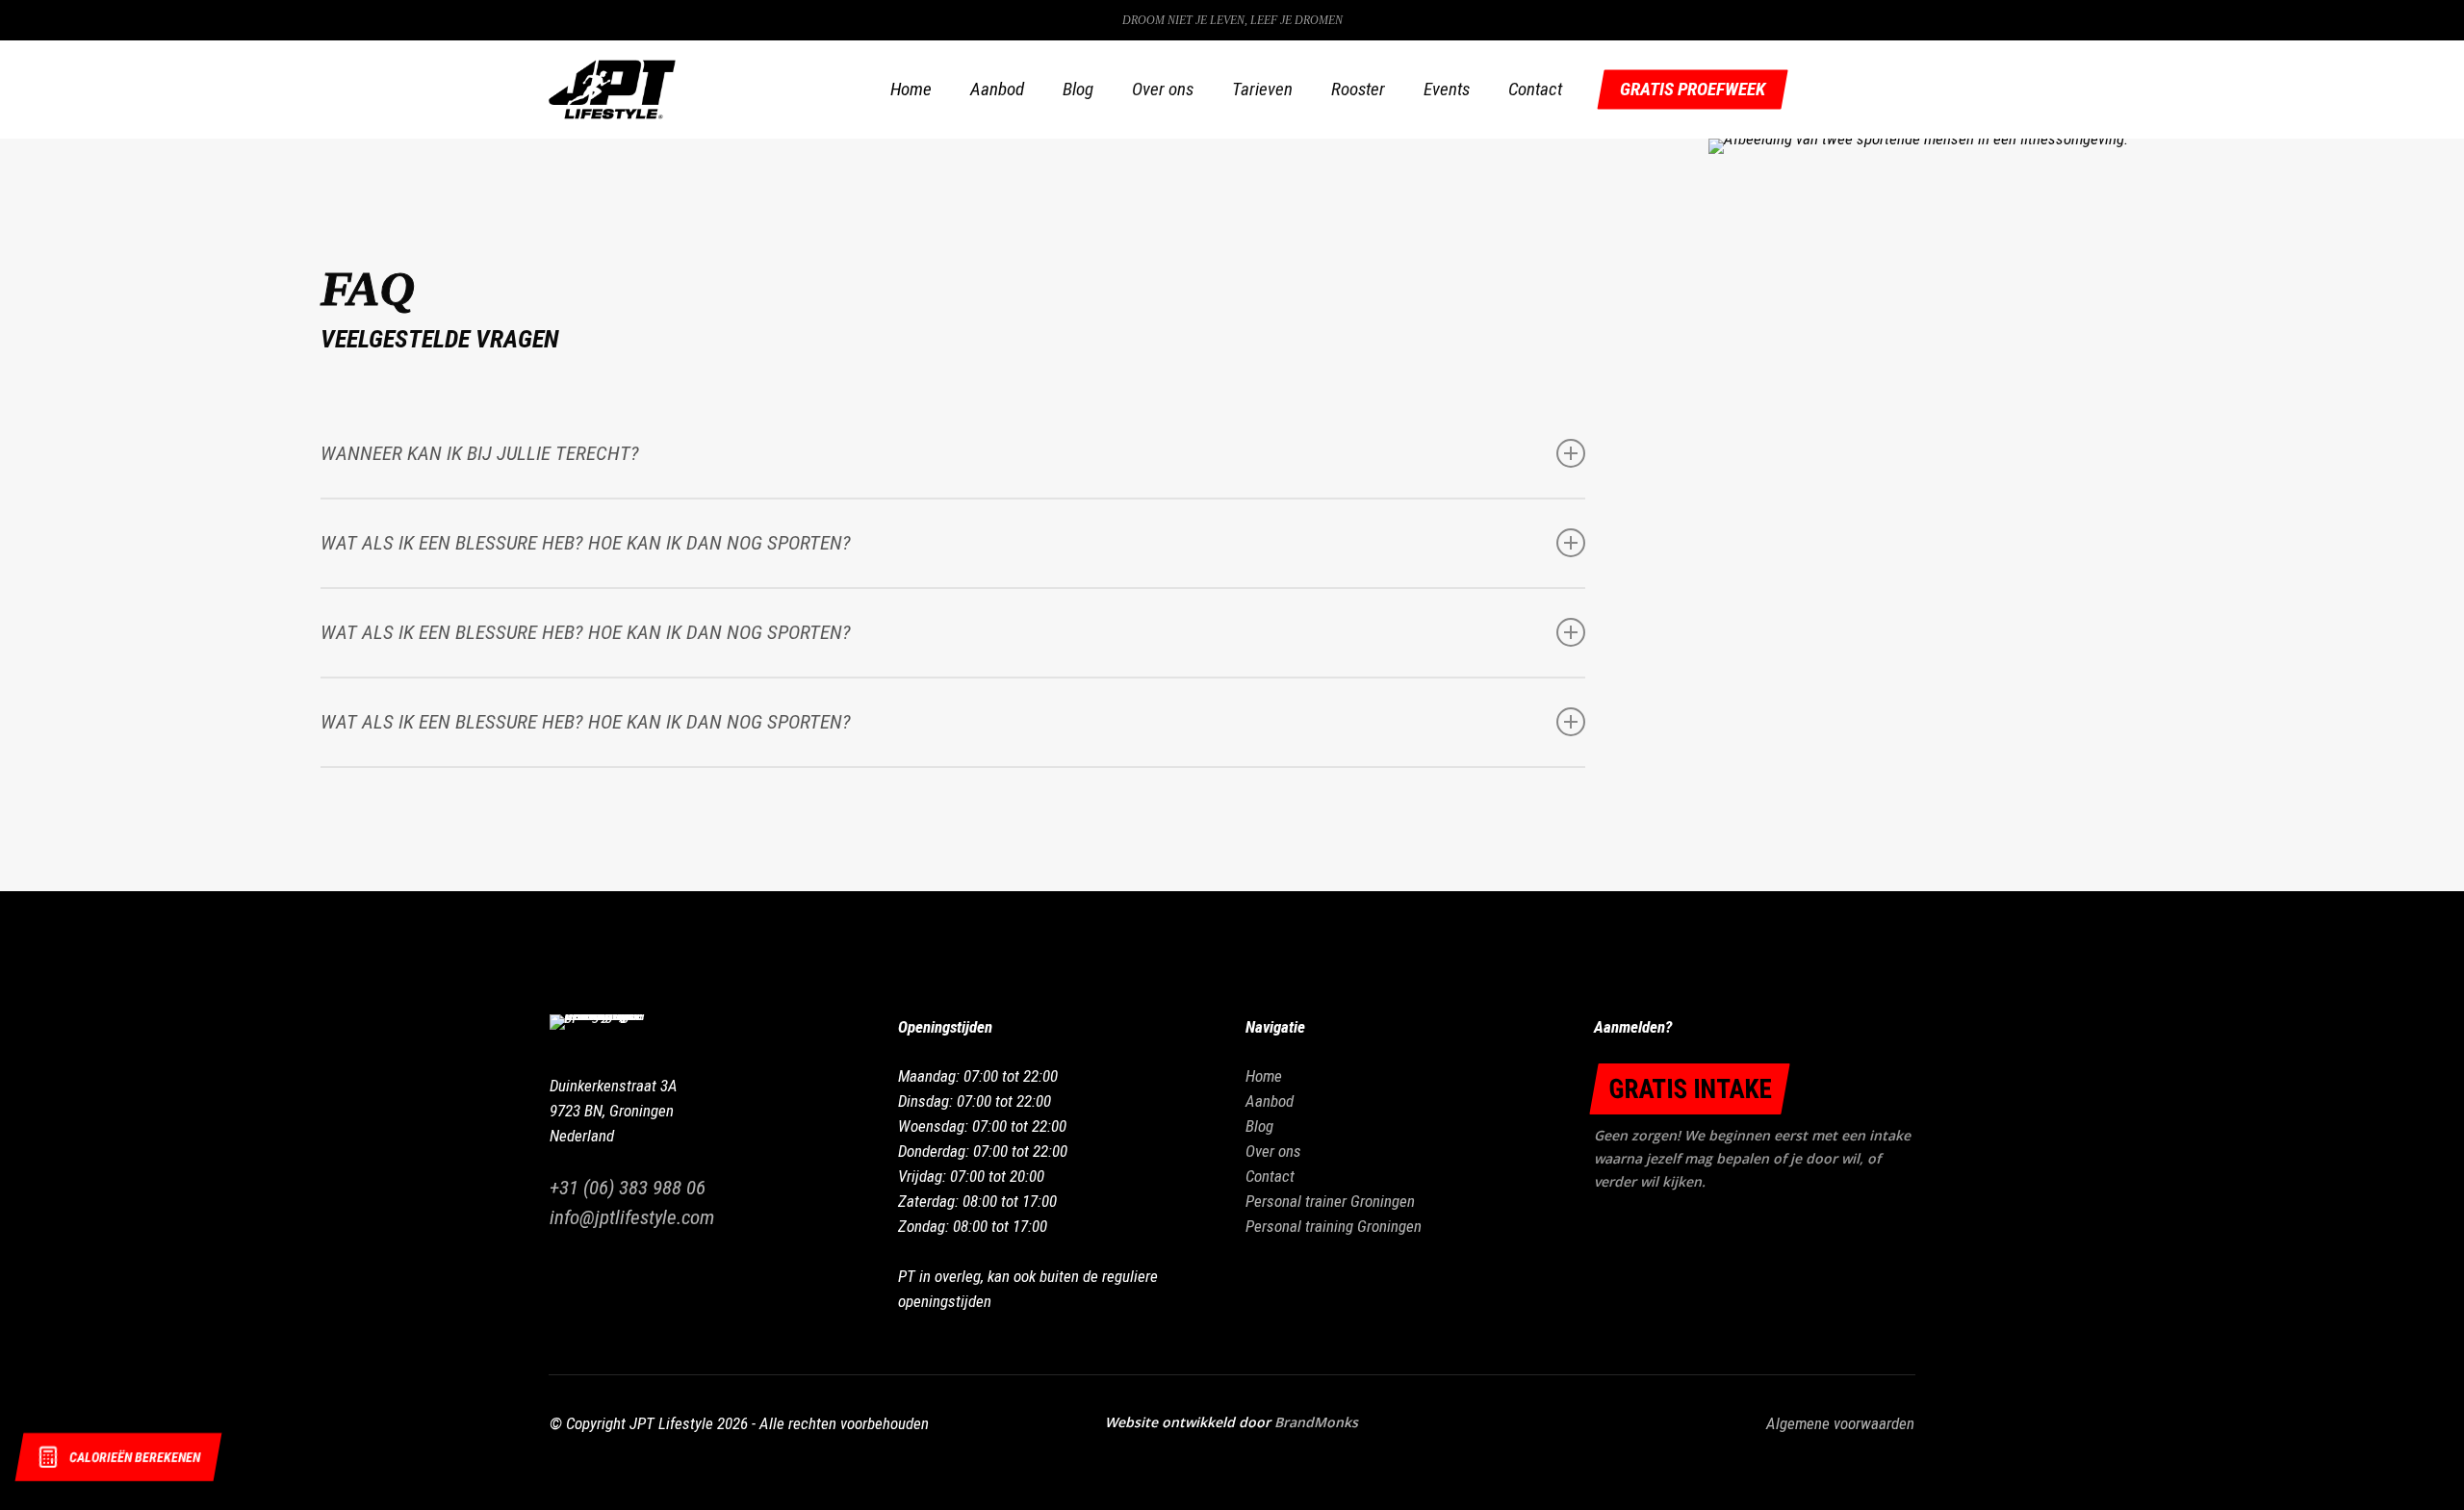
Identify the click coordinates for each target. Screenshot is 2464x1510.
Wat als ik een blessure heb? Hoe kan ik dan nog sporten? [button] (586, 543)
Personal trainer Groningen (1330, 1201)
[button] (1690, 1089)
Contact (1270, 1176)
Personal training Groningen (1334, 1226)
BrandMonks (1316, 1422)
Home (1264, 1076)
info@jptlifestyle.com (632, 1217)
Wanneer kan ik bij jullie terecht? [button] (480, 453)
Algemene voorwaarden (1840, 1423)
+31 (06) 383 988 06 (628, 1188)
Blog (1259, 1126)
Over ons (1273, 1151)
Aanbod (1270, 1101)
